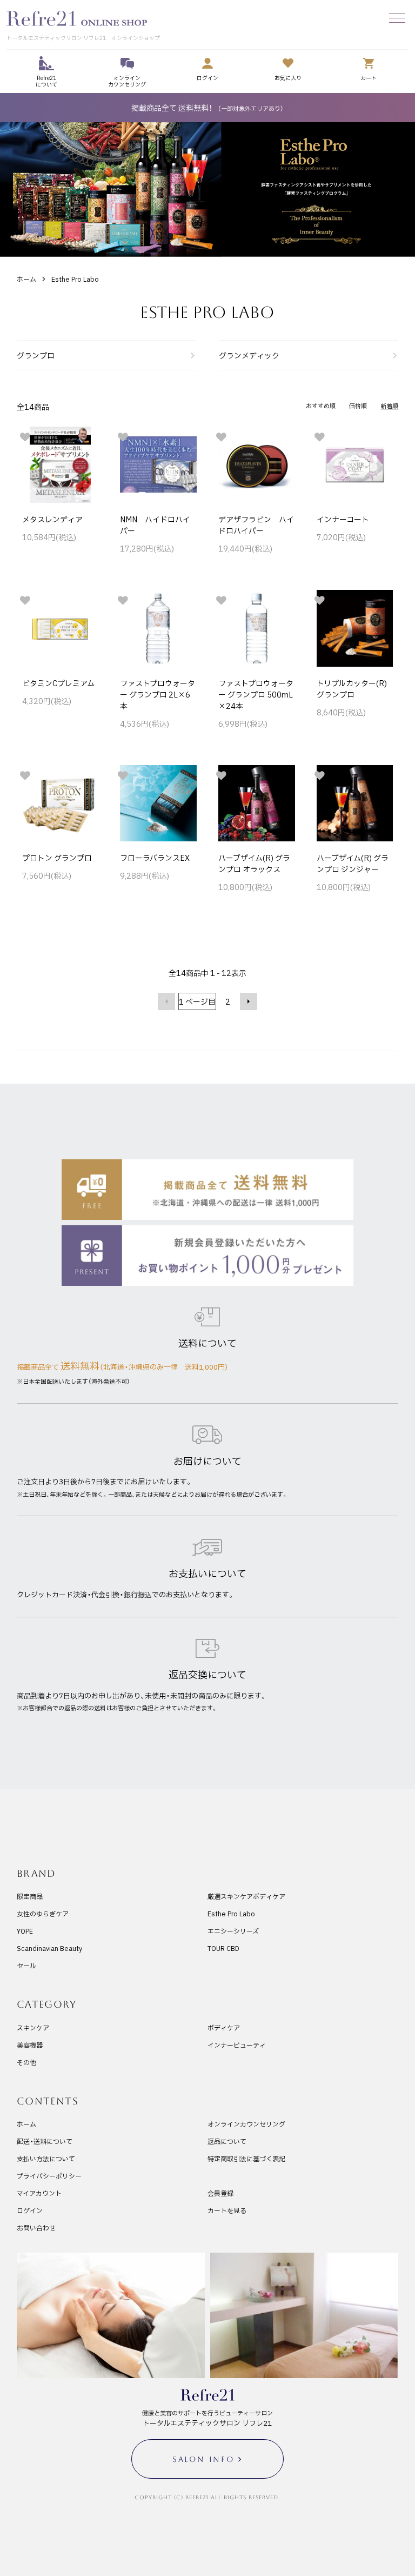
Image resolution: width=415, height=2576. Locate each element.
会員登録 (220, 2193)
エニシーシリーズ (233, 1931)
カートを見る (227, 2210)
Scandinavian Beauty (49, 1948)
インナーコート (343, 519)
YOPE (25, 1931)
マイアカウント (39, 2193)
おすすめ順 (321, 406)
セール (26, 1966)
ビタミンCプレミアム (58, 683)
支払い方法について (46, 2159)
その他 (26, 2062)
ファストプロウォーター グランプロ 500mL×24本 (256, 694)
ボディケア (224, 2028)
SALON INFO (203, 2459)
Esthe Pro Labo (75, 279)
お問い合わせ (36, 2228)
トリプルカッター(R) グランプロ (352, 689)
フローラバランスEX (155, 858)
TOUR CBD (223, 1948)
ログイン (30, 2210)
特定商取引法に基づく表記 (246, 2159)
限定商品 (30, 1896)
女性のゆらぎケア (43, 1914)
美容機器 (30, 2045)
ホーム (26, 279)
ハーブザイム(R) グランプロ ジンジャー (353, 863)
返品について (227, 2141)
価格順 (358, 406)
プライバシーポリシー (49, 2176)
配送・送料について (45, 2141)
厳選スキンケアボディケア (246, 1896)
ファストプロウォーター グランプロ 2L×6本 (158, 694)
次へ (249, 1001)
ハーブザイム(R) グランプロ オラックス (254, 863)
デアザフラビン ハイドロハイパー (256, 525)
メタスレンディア (52, 519)
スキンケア (33, 2028)
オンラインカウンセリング (246, 2124)
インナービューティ (237, 2045)
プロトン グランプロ (57, 858)
